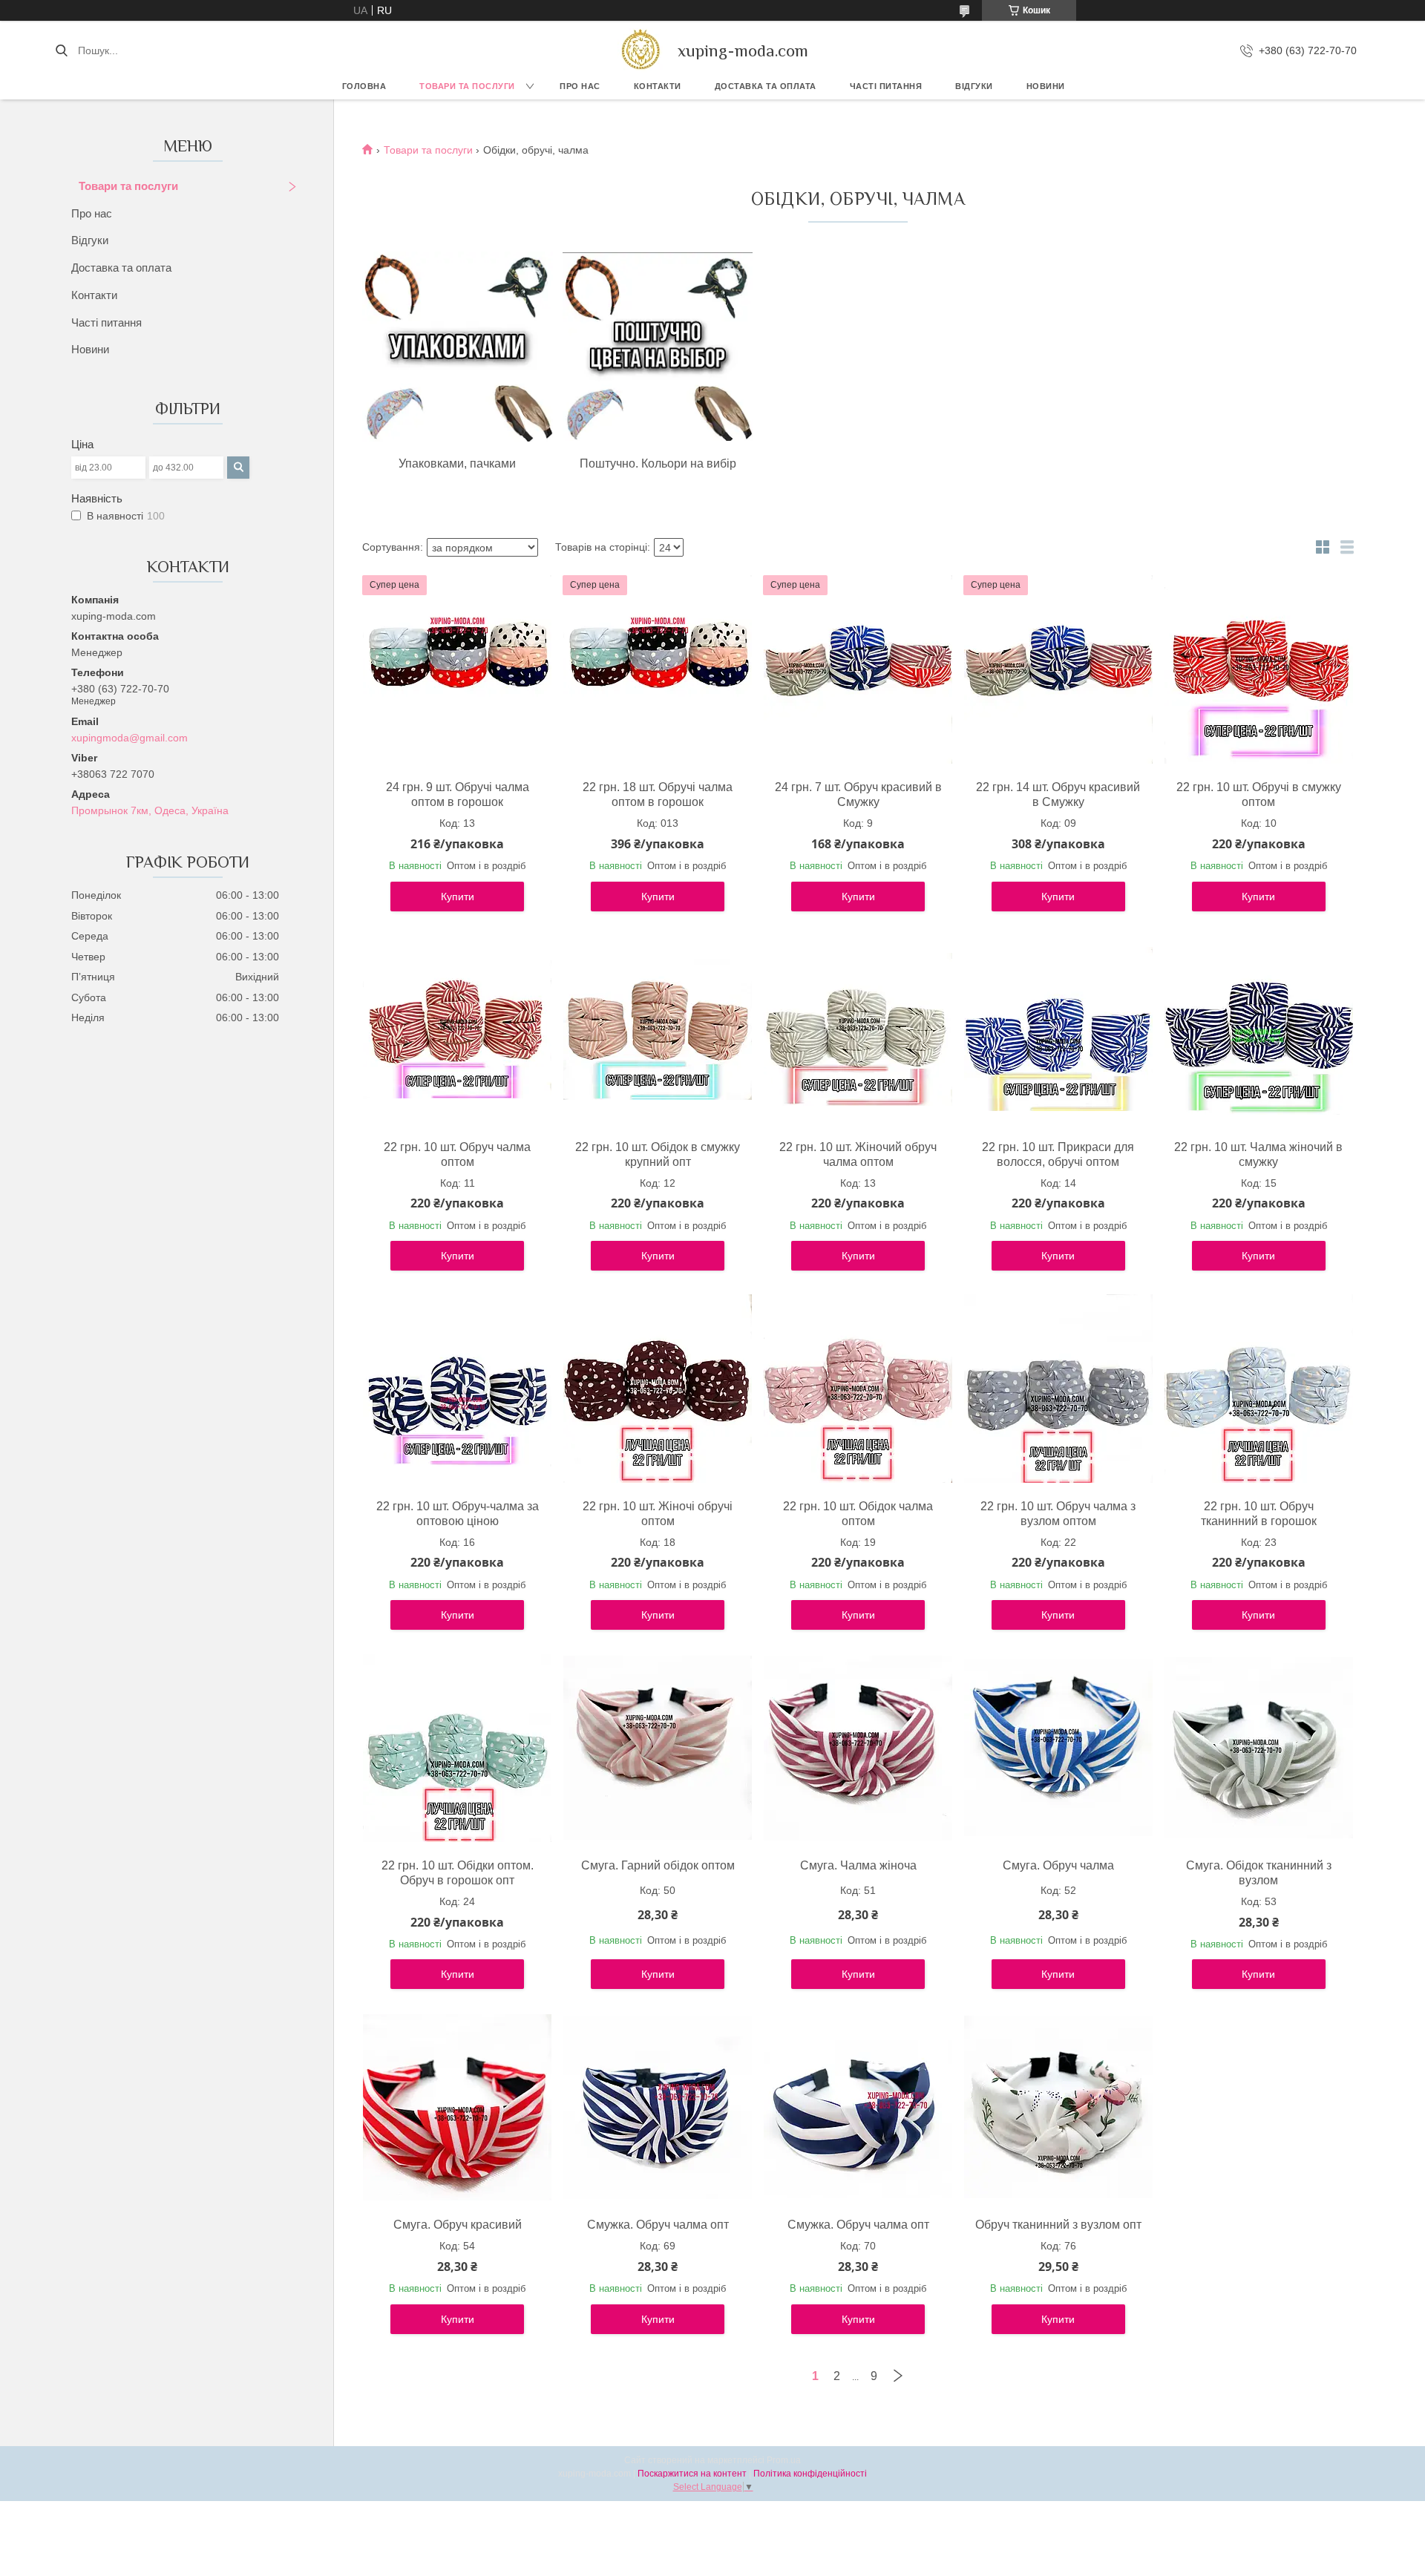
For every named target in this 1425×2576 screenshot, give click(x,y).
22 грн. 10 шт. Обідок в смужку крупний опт (658, 1154)
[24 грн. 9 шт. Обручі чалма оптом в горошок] (457, 669)
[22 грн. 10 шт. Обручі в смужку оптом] (1259, 669)
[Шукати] (61, 50)
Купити (458, 897)
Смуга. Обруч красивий (458, 2225)
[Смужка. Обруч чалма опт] (658, 2107)
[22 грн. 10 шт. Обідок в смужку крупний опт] (658, 1029)
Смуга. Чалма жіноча (858, 1865)
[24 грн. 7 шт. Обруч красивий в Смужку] (858, 669)
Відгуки (974, 86)
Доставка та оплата (121, 268)
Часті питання (886, 86)
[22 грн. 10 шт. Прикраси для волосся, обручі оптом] (1058, 1029)
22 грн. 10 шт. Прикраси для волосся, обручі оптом (1058, 1154)
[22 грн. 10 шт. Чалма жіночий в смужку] (1259, 1029)
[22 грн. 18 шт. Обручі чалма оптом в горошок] (658, 669)
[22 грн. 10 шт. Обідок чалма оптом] (858, 1389)
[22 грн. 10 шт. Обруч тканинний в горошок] (1259, 1389)
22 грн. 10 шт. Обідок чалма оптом (858, 1514)
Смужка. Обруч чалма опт (658, 2225)
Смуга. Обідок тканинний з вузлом (1259, 1873)
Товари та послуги (467, 86)
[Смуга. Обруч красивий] (457, 2107)
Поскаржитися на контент (692, 2474)
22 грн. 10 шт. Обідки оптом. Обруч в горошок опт (458, 1873)
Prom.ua (784, 2460)
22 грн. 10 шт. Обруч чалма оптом (457, 1154)
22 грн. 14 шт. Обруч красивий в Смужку (1058, 794)
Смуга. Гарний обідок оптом (658, 1865)
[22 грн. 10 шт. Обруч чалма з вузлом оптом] (1058, 1389)
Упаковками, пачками (457, 463)
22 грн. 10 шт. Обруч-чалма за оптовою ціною (458, 1514)
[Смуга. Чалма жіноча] (858, 1748)
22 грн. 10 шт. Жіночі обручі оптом (658, 1514)
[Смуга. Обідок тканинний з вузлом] (1259, 1748)
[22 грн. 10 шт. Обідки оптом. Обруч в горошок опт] (457, 1748)
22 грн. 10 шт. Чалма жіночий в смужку (1258, 1154)
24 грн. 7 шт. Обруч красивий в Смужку (858, 794)
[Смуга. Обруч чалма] (1058, 1748)
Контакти (658, 86)
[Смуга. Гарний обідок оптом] (658, 1748)
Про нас (580, 86)
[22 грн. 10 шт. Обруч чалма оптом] (457, 1029)
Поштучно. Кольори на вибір (658, 463)
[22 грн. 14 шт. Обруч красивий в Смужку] (1058, 669)
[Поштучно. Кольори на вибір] (658, 347)
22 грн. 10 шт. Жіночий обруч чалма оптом (858, 1154)
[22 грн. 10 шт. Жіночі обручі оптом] (658, 1389)
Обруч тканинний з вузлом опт (1058, 2225)
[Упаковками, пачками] (457, 347)
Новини (1046, 86)
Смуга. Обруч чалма (1058, 1865)
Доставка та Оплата (766, 86)
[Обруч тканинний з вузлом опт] (1058, 2107)
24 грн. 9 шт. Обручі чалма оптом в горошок (458, 794)
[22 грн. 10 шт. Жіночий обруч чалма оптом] (858, 1029)
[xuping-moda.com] (640, 50)
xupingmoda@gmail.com (130, 738)
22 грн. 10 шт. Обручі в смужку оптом (1259, 794)
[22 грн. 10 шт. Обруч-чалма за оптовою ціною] (457, 1389)
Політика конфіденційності (810, 2474)
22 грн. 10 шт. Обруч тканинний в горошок (1259, 1514)
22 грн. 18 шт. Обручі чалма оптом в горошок (658, 794)
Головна (364, 86)
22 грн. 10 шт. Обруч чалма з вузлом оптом (1058, 1514)
